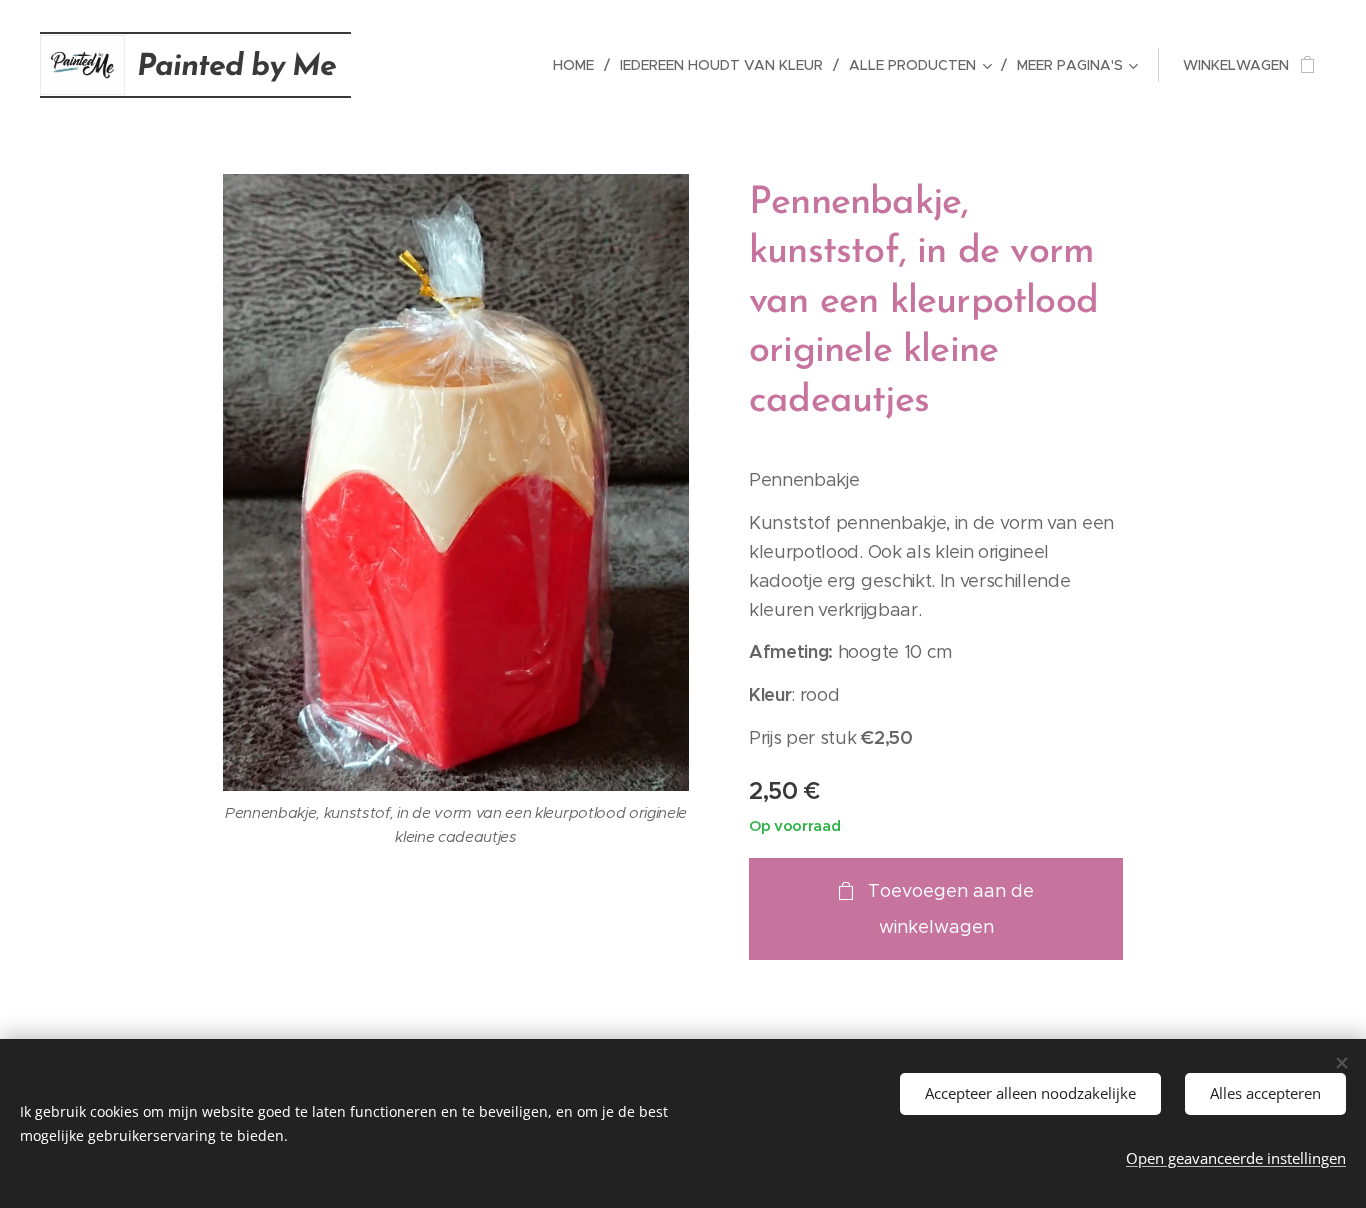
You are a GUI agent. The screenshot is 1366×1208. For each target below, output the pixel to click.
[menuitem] (579, 65)
